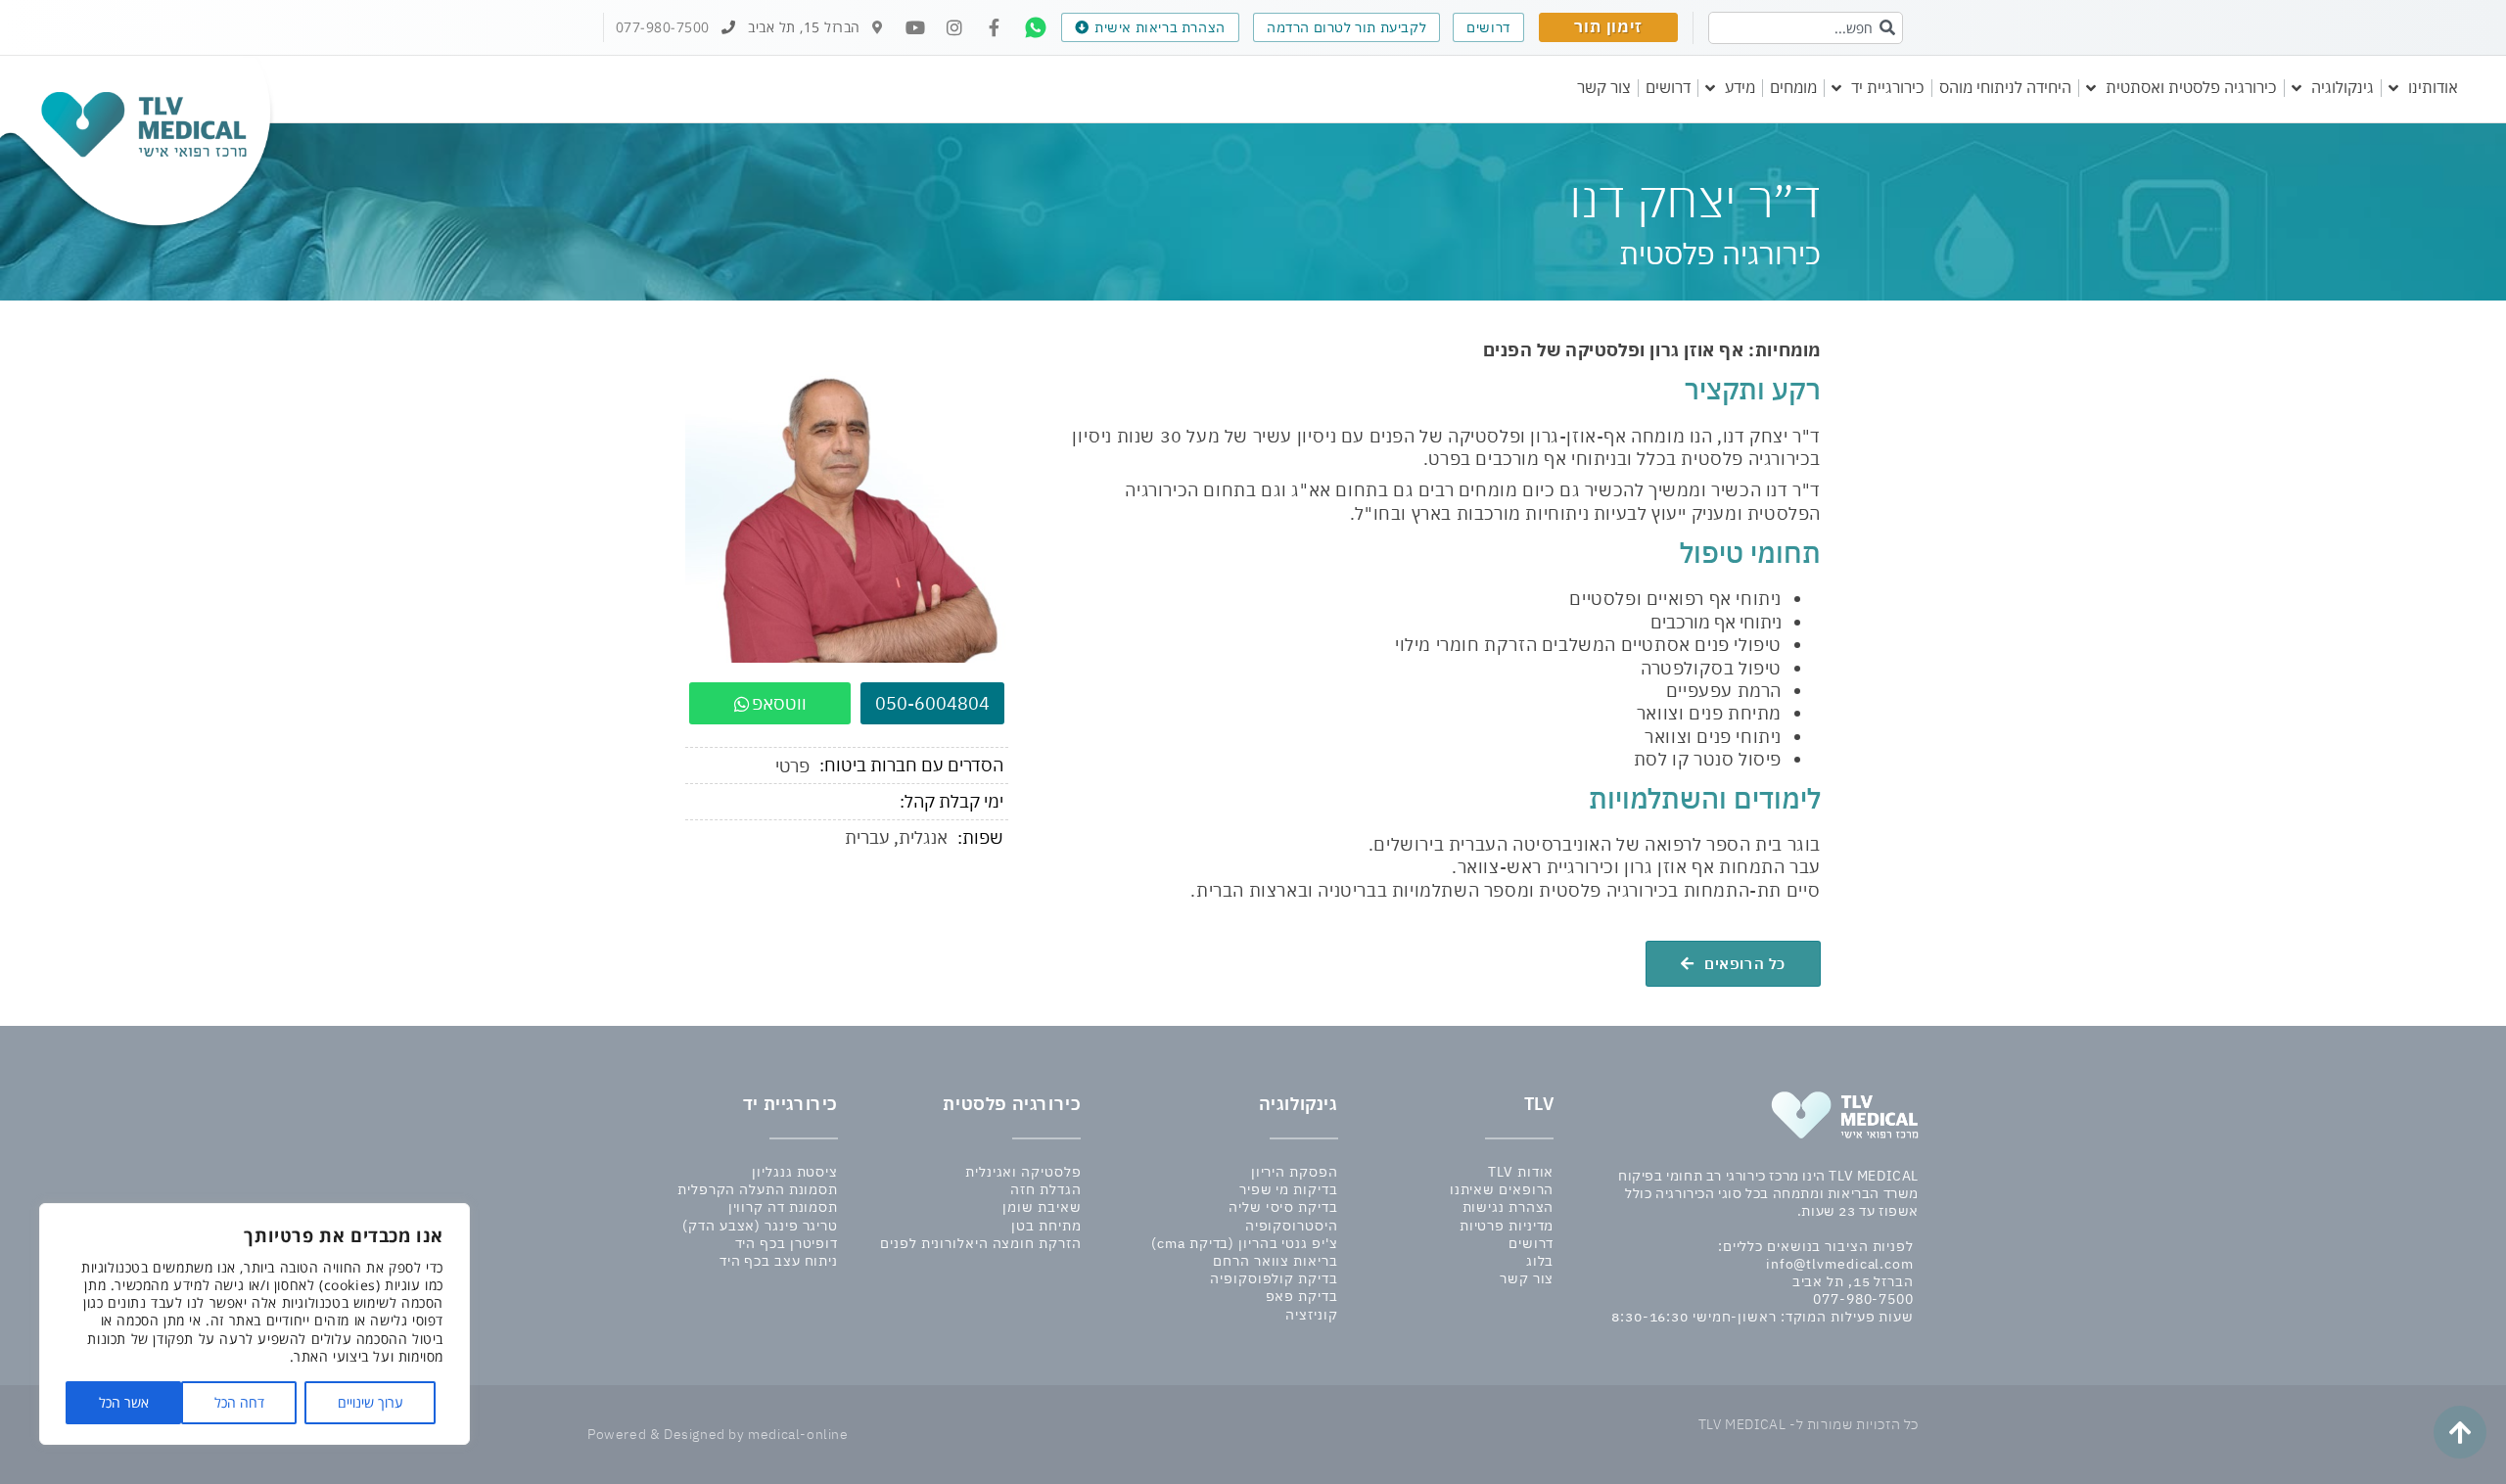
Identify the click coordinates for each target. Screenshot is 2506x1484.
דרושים (1668, 87)
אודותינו (2433, 87)
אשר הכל (124, 1402)
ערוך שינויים (371, 1402)
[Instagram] (954, 27)
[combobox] (1806, 28)
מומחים (1793, 87)
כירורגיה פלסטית (1012, 1104)
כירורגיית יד (1888, 87)
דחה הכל (239, 1402)
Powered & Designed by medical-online (718, 1434)
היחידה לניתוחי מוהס (2005, 87)
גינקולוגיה (2343, 87)
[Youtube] (915, 27)
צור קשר (1604, 87)
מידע (1740, 87)
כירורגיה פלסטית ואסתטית (2191, 87)
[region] (255, 1324)
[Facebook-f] (994, 27)
